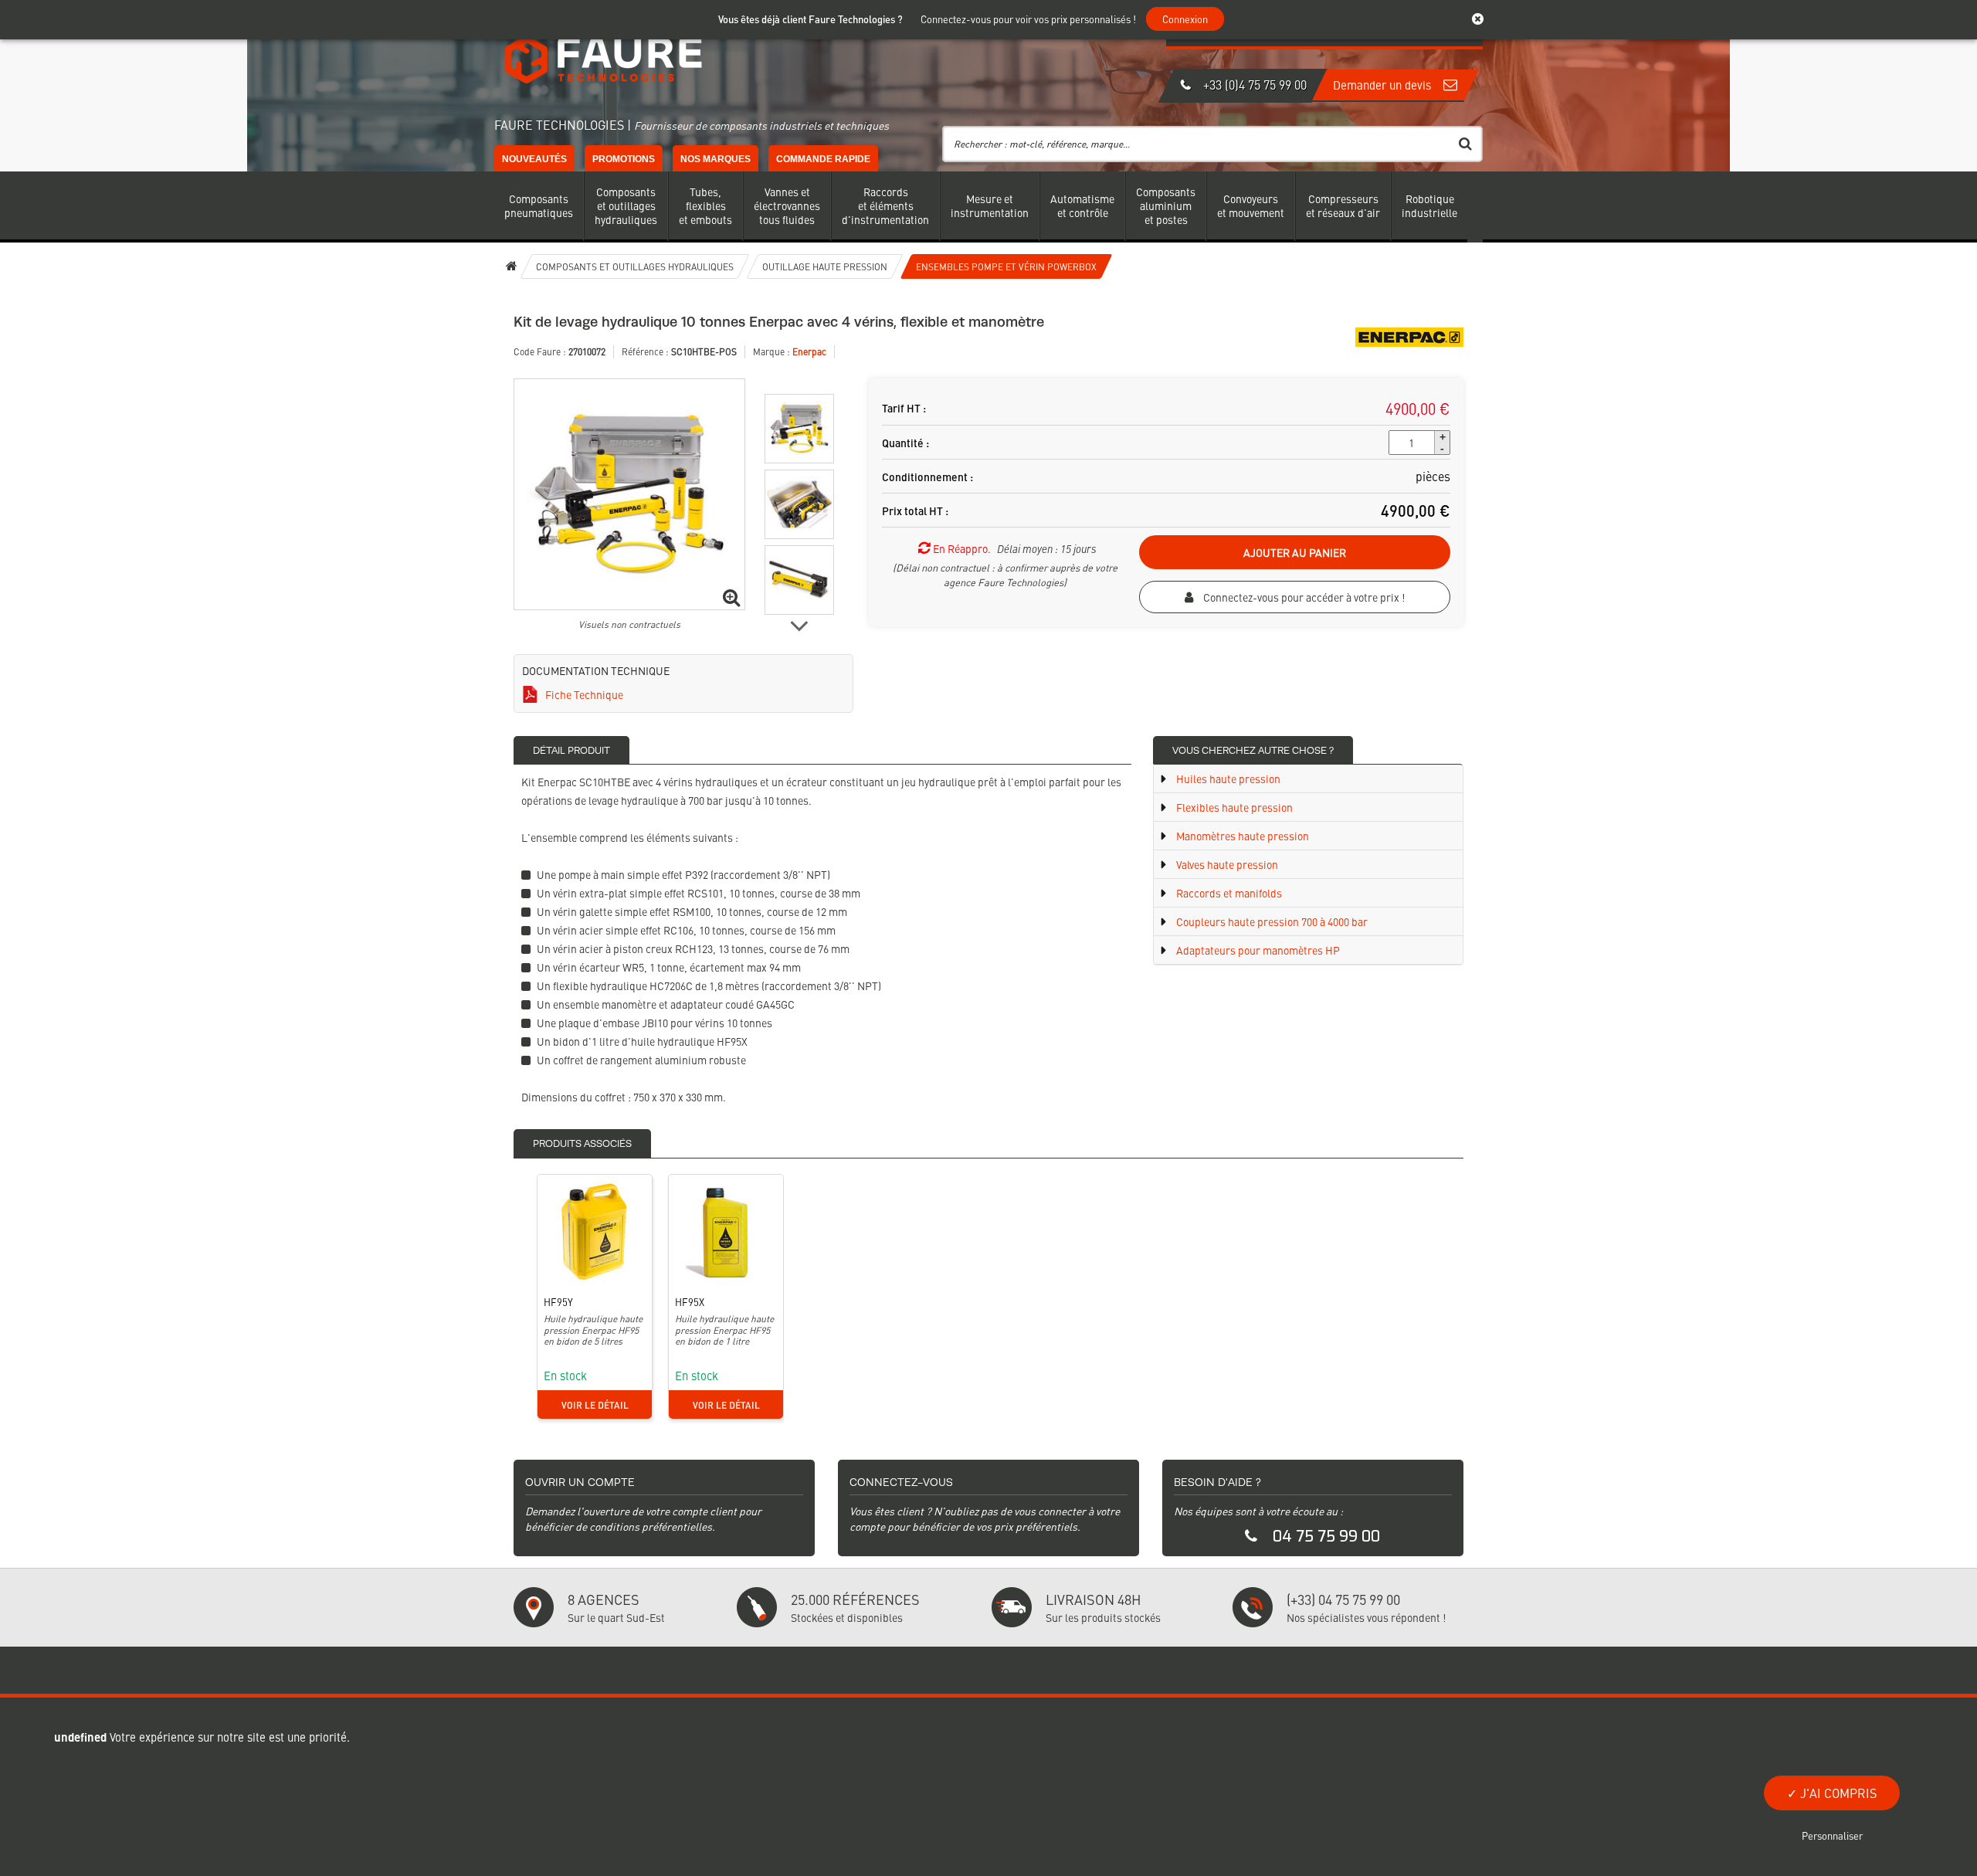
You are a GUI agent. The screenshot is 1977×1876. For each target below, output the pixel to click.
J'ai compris (1837, 1793)
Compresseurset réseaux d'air (1343, 205)
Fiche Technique (584, 694)
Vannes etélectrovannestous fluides (787, 205)
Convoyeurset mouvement (1251, 205)
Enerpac (809, 351)
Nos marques (716, 159)
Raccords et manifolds (1228, 893)
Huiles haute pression (1227, 779)
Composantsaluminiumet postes (1166, 205)
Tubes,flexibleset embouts (705, 205)
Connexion (1185, 19)
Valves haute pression (1226, 864)
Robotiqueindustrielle (1429, 205)
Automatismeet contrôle (1082, 205)
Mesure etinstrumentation (990, 205)
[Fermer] (1485, 19)
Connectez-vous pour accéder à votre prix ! (1303, 597)
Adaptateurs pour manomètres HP (1257, 950)
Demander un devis (1384, 85)
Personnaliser (1832, 1835)
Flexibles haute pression (1233, 807)
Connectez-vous (901, 1482)
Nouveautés (534, 159)
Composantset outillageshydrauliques (626, 205)
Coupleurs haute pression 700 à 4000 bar (1271, 921)
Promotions (624, 159)
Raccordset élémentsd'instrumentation (885, 205)
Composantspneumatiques (539, 205)
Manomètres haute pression (1241, 836)
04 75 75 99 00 (1326, 1537)
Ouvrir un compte (580, 1482)
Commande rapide (823, 159)
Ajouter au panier (1295, 552)
